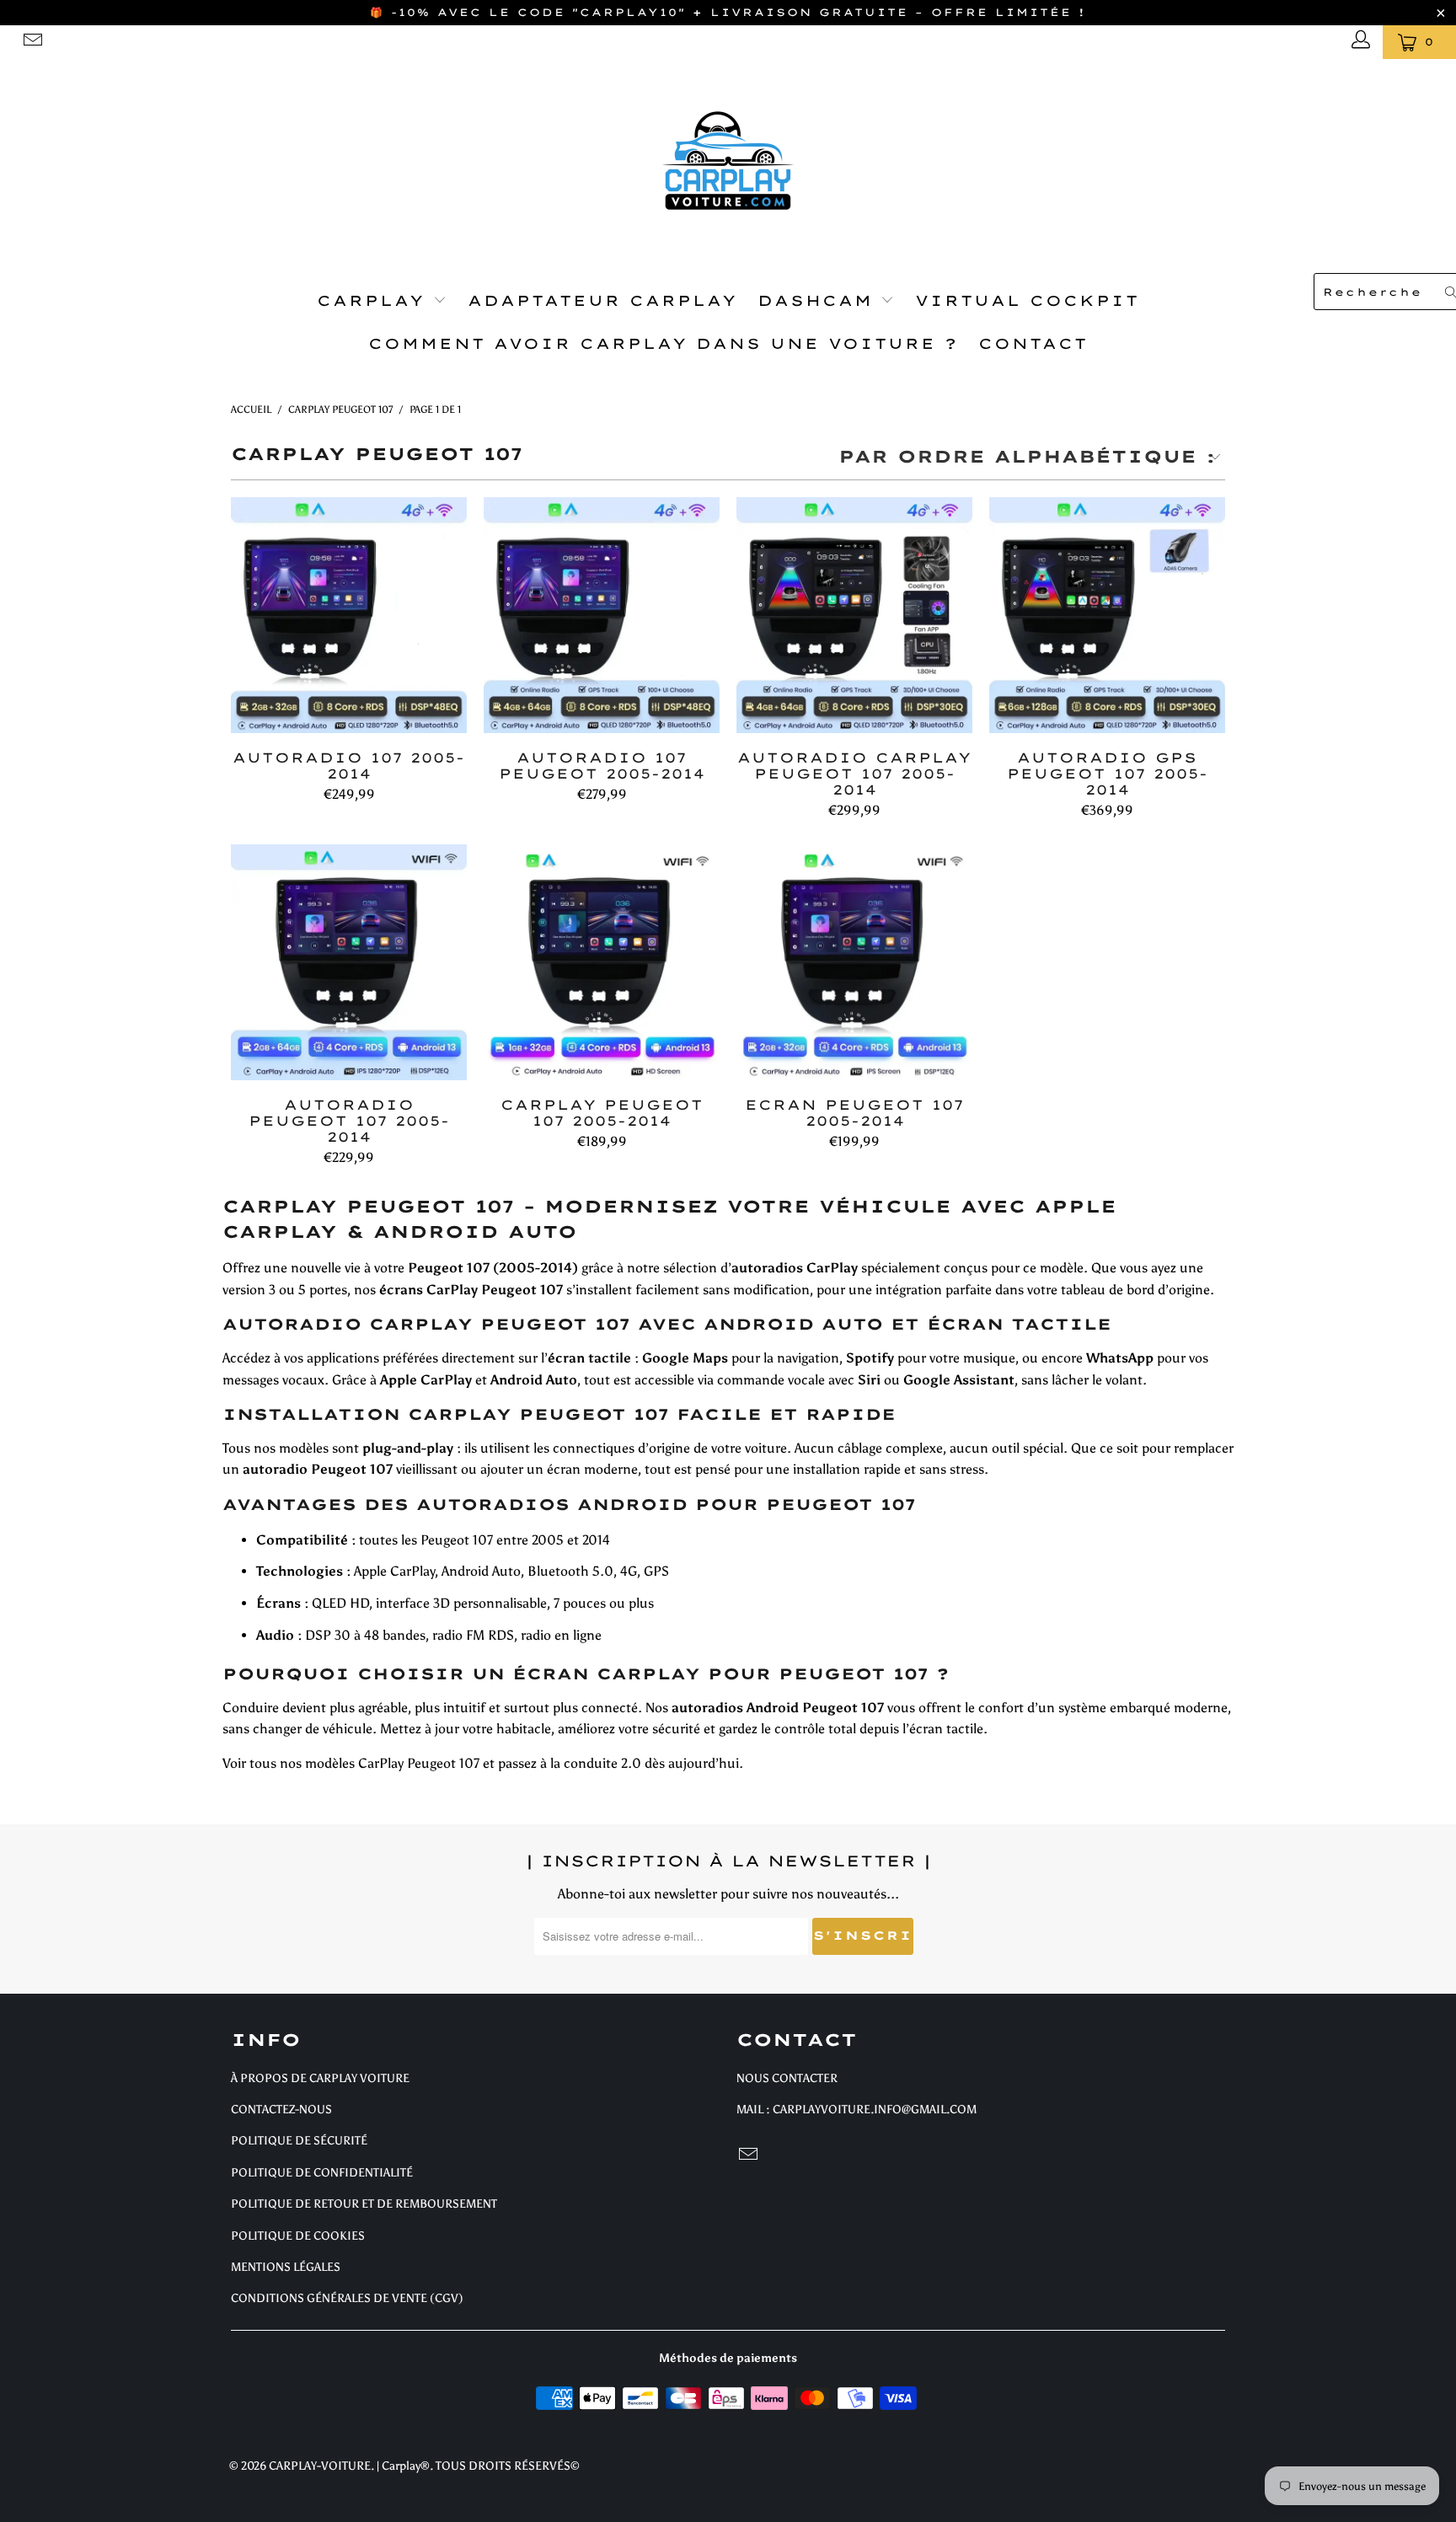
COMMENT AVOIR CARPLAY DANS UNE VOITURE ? (663, 343)
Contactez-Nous (281, 2110)
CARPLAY (375, 300)
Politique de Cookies (298, 2236)
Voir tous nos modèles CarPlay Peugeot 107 (351, 1763)
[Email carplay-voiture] (32, 42)
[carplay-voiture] (728, 161)
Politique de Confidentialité (322, 2173)
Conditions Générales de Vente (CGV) (347, 2298)
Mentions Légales (286, 2267)
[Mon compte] (1359, 42)
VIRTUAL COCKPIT (1027, 300)
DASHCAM (819, 300)
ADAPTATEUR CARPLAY (602, 300)
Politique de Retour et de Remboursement (364, 2204)
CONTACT (1033, 343)
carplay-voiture (320, 2466)
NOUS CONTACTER (787, 2078)
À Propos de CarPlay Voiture (320, 2078)
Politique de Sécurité (299, 2141)
